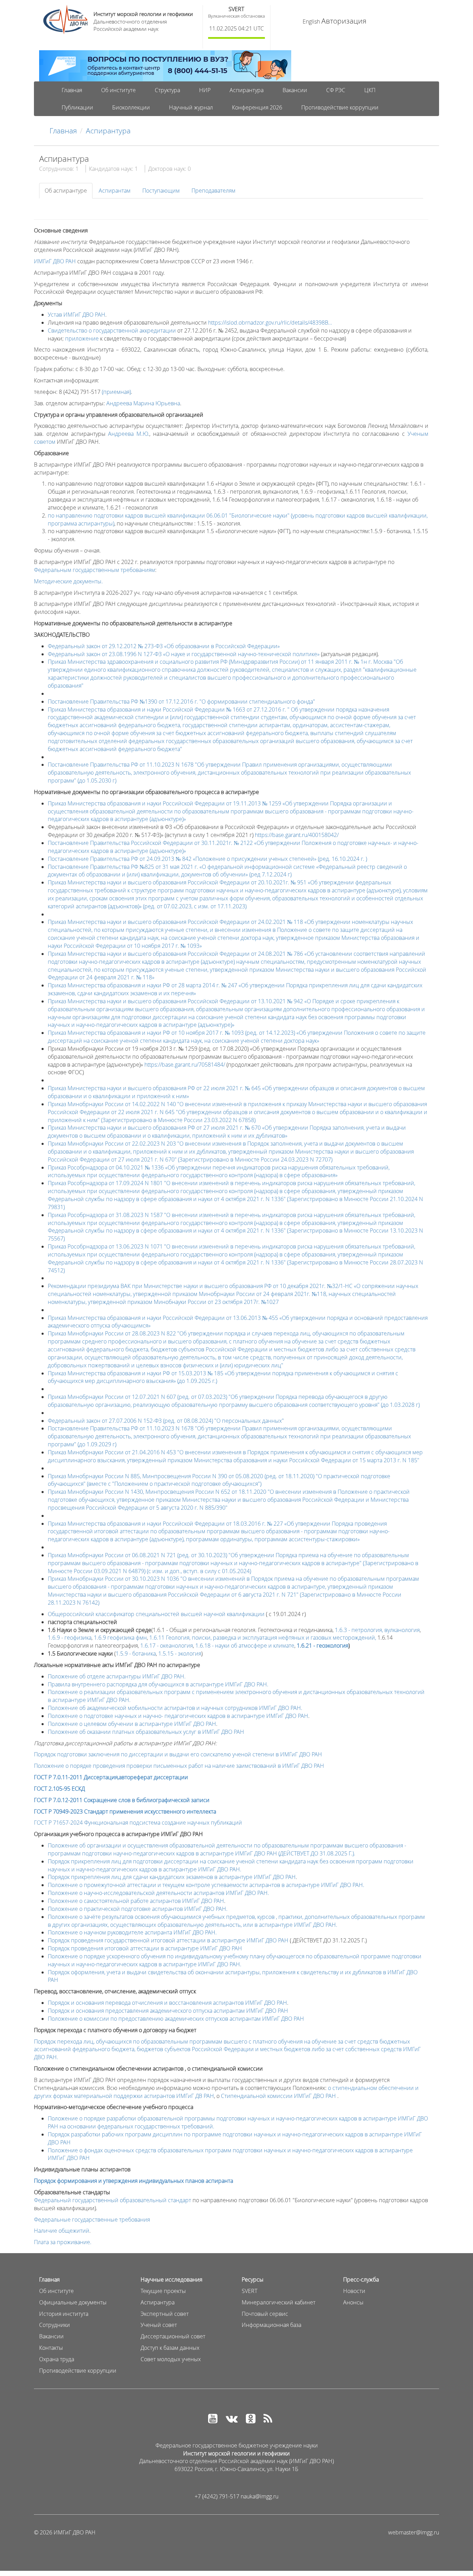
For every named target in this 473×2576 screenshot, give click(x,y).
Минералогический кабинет (279, 2302)
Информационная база (271, 2325)
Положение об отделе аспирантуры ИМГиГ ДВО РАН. (117, 1676)
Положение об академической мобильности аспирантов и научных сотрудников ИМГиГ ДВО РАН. (175, 1708)
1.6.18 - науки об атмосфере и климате (245, 1646)
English (311, 21)
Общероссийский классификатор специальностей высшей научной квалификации (156, 1614)
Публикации (77, 107)
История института (64, 2314)
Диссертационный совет (173, 2336)
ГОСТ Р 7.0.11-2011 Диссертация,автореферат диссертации (111, 1777)
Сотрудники (55, 2325)
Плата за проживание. (63, 2242)
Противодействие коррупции (340, 107)
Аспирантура (247, 90)
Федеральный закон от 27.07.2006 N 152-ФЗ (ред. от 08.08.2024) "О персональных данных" (166, 1421)
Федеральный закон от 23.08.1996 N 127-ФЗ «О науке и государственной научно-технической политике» (184, 654)
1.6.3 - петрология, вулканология (377, 1630)
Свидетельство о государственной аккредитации (112, 330)
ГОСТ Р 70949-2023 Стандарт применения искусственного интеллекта (125, 1811)
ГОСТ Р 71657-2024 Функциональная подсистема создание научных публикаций (138, 1823)
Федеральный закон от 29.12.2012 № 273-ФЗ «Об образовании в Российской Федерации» (164, 646)
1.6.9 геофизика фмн (120, 1638)
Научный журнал (191, 107)
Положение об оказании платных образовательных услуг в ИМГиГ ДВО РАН (146, 1732)
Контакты (51, 2348)
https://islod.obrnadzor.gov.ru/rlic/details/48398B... (270, 323)
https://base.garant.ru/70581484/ (185, 1065)
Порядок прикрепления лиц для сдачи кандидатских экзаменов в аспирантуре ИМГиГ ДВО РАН (172, 1877)
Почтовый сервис (265, 2314)
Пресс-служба (361, 2279)
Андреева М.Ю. (129, 434)
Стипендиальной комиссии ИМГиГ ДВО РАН (278, 2096)
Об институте (118, 90)
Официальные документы (73, 2302)
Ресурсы (253, 2279)
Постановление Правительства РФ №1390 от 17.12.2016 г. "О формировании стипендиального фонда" (181, 702)
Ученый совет (159, 2325)
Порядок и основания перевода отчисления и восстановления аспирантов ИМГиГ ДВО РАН (167, 2003)
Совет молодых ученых (171, 2359)
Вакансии (295, 90)
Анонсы (353, 2302)
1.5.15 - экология (180, 1653)
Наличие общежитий (62, 2231)
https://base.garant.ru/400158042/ (297, 835)
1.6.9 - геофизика (70, 1638)
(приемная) (116, 392)
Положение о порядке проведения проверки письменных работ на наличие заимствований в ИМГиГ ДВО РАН (179, 1766)
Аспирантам (115, 191)
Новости (354, 2291)
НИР (205, 90)
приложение (82, 338)
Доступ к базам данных (170, 2348)
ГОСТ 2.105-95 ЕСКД (59, 1789)
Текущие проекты (163, 2291)
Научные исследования (171, 2279)
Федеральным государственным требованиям (95, 570)
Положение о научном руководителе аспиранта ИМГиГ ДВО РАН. (132, 1932)
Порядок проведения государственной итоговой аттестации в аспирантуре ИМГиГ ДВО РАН (168, 1940)
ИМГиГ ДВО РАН (55, 261)
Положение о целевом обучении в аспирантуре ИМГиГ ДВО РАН (132, 1724)
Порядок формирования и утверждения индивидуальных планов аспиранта (133, 2181)
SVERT (236, 9)
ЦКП (370, 90)
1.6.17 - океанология (167, 1646)
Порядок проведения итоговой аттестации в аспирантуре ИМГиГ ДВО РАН (145, 1948)
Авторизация (344, 21)
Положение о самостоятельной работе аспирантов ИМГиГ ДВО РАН (136, 1901)
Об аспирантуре (66, 191)
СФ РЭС (336, 90)
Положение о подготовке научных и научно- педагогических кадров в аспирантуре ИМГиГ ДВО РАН (178, 1716)
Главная (72, 90)
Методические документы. (68, 581)
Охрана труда (57, 2359)
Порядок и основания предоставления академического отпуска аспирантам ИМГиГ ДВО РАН (168, 2011)
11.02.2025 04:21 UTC (237, 28)
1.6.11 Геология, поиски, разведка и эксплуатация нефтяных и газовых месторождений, (263, 1638)
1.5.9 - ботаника (136, 1653)
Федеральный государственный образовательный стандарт (113, 2200)
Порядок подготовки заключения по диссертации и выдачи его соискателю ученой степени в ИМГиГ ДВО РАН (178, 1754)
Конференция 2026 (257, 107)
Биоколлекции (131, 107)
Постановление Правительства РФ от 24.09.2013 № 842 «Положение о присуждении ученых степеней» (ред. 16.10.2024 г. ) (207, 859)
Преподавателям (213, 191)
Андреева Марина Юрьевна (143, 403)
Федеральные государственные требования (92, 2220)
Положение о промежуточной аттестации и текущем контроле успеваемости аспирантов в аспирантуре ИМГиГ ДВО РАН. (206, 1885)
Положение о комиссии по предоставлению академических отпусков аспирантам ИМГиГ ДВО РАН (176, 2019)
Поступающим (161, 191)
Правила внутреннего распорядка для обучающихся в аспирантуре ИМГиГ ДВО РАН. (158, 1684)
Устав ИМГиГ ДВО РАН (77, 315)
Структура (167, 90)
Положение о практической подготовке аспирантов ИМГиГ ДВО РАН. (138, 1909)
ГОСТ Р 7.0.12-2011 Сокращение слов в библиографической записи (122, 1800)
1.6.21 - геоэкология (323, 1646)
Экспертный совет (165, 2314)
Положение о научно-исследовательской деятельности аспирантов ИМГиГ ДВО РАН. (158, 1893)
